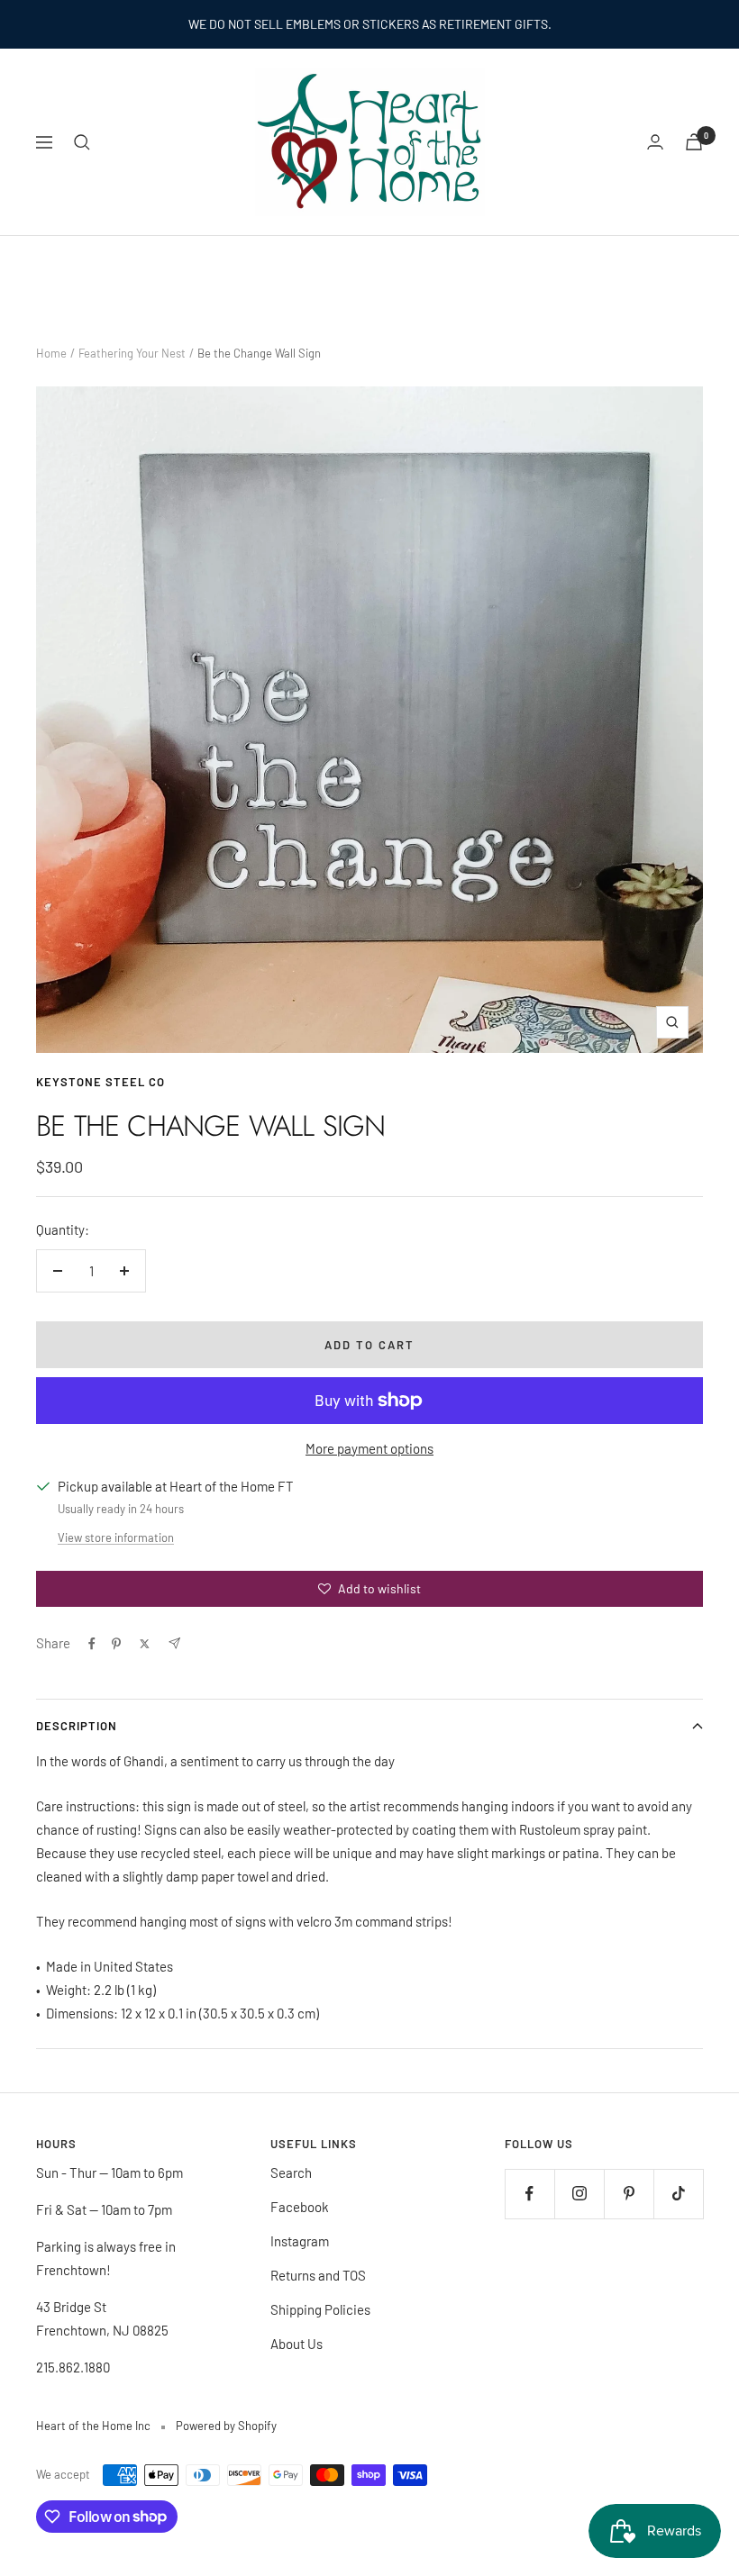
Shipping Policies (320, 2309)
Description (77, 1726)
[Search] (82, 142)
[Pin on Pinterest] (116, 1644)
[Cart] (694, 142)
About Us (297, 2344)
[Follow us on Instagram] (579, 2194)
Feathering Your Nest (132, 353)
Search (291, 2172)
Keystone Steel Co (100, 1082)
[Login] (655, 142)
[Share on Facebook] (92, 1644)
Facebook (300, 2207)
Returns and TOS (318, 2275)
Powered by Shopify (226, 2426)
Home (51, 353)
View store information (116, 1537)
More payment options (369, 1448)
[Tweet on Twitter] (145, 1644)
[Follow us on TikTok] (678, 2194)
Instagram (300, 2241)
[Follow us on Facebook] (529, 2194)
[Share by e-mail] (174, 1643)
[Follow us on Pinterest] (629, 2194)
